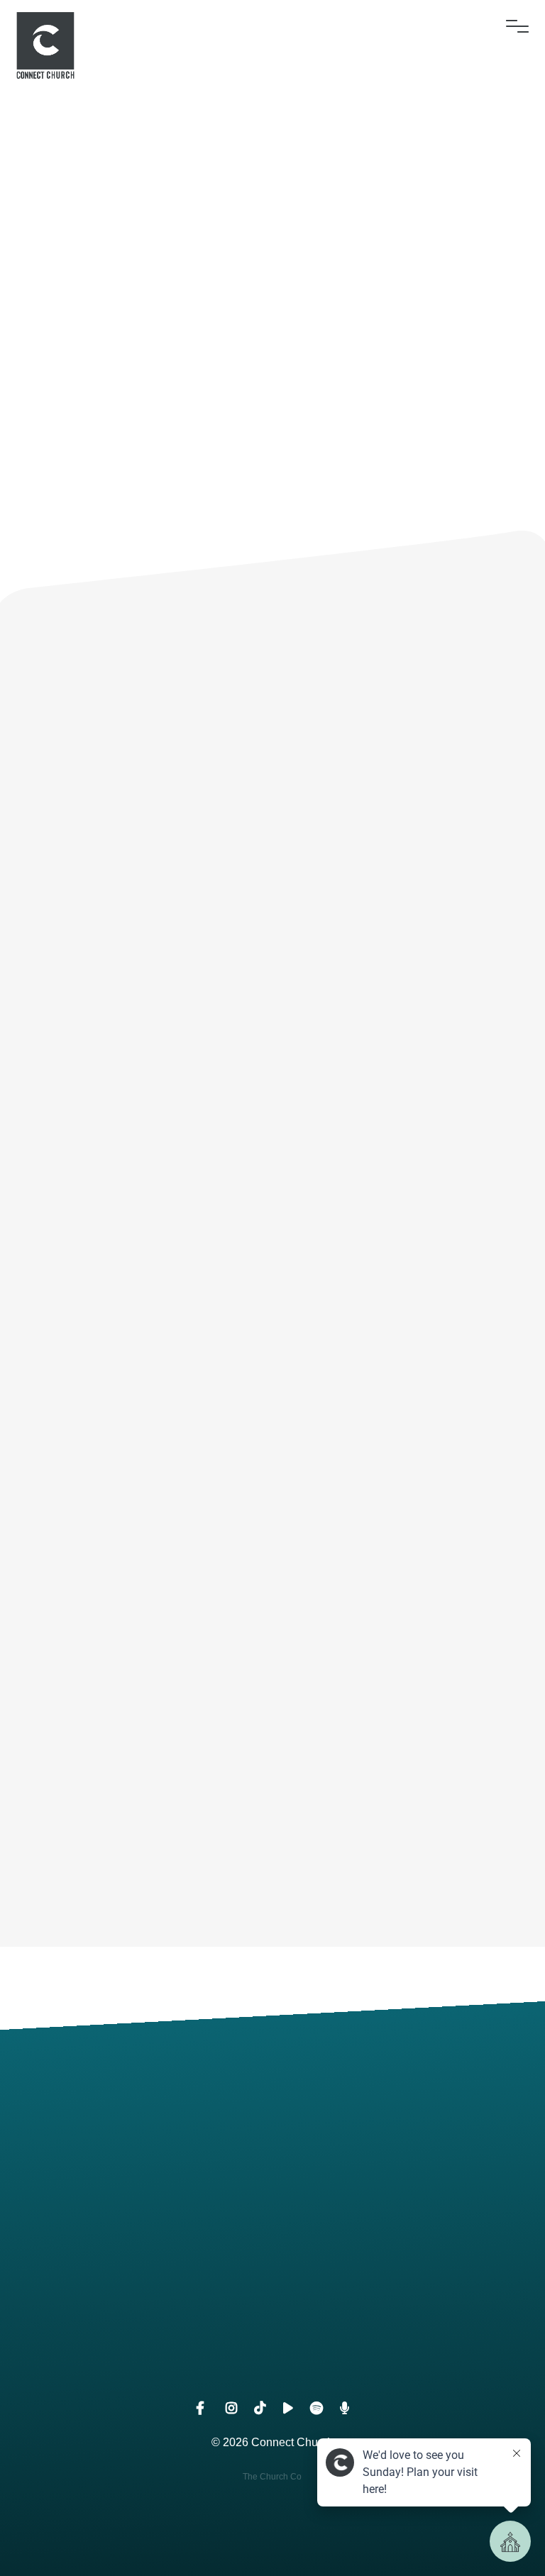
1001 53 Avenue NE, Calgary (136, 2362)
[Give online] (409, 2283)
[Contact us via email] (136, 2145)
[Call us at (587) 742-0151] (409, 2145)
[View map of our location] (136, 2283)
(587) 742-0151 (409, 2225)
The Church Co (272, 2477)
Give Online (409, 2362)
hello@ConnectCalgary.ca (137, 2225)
